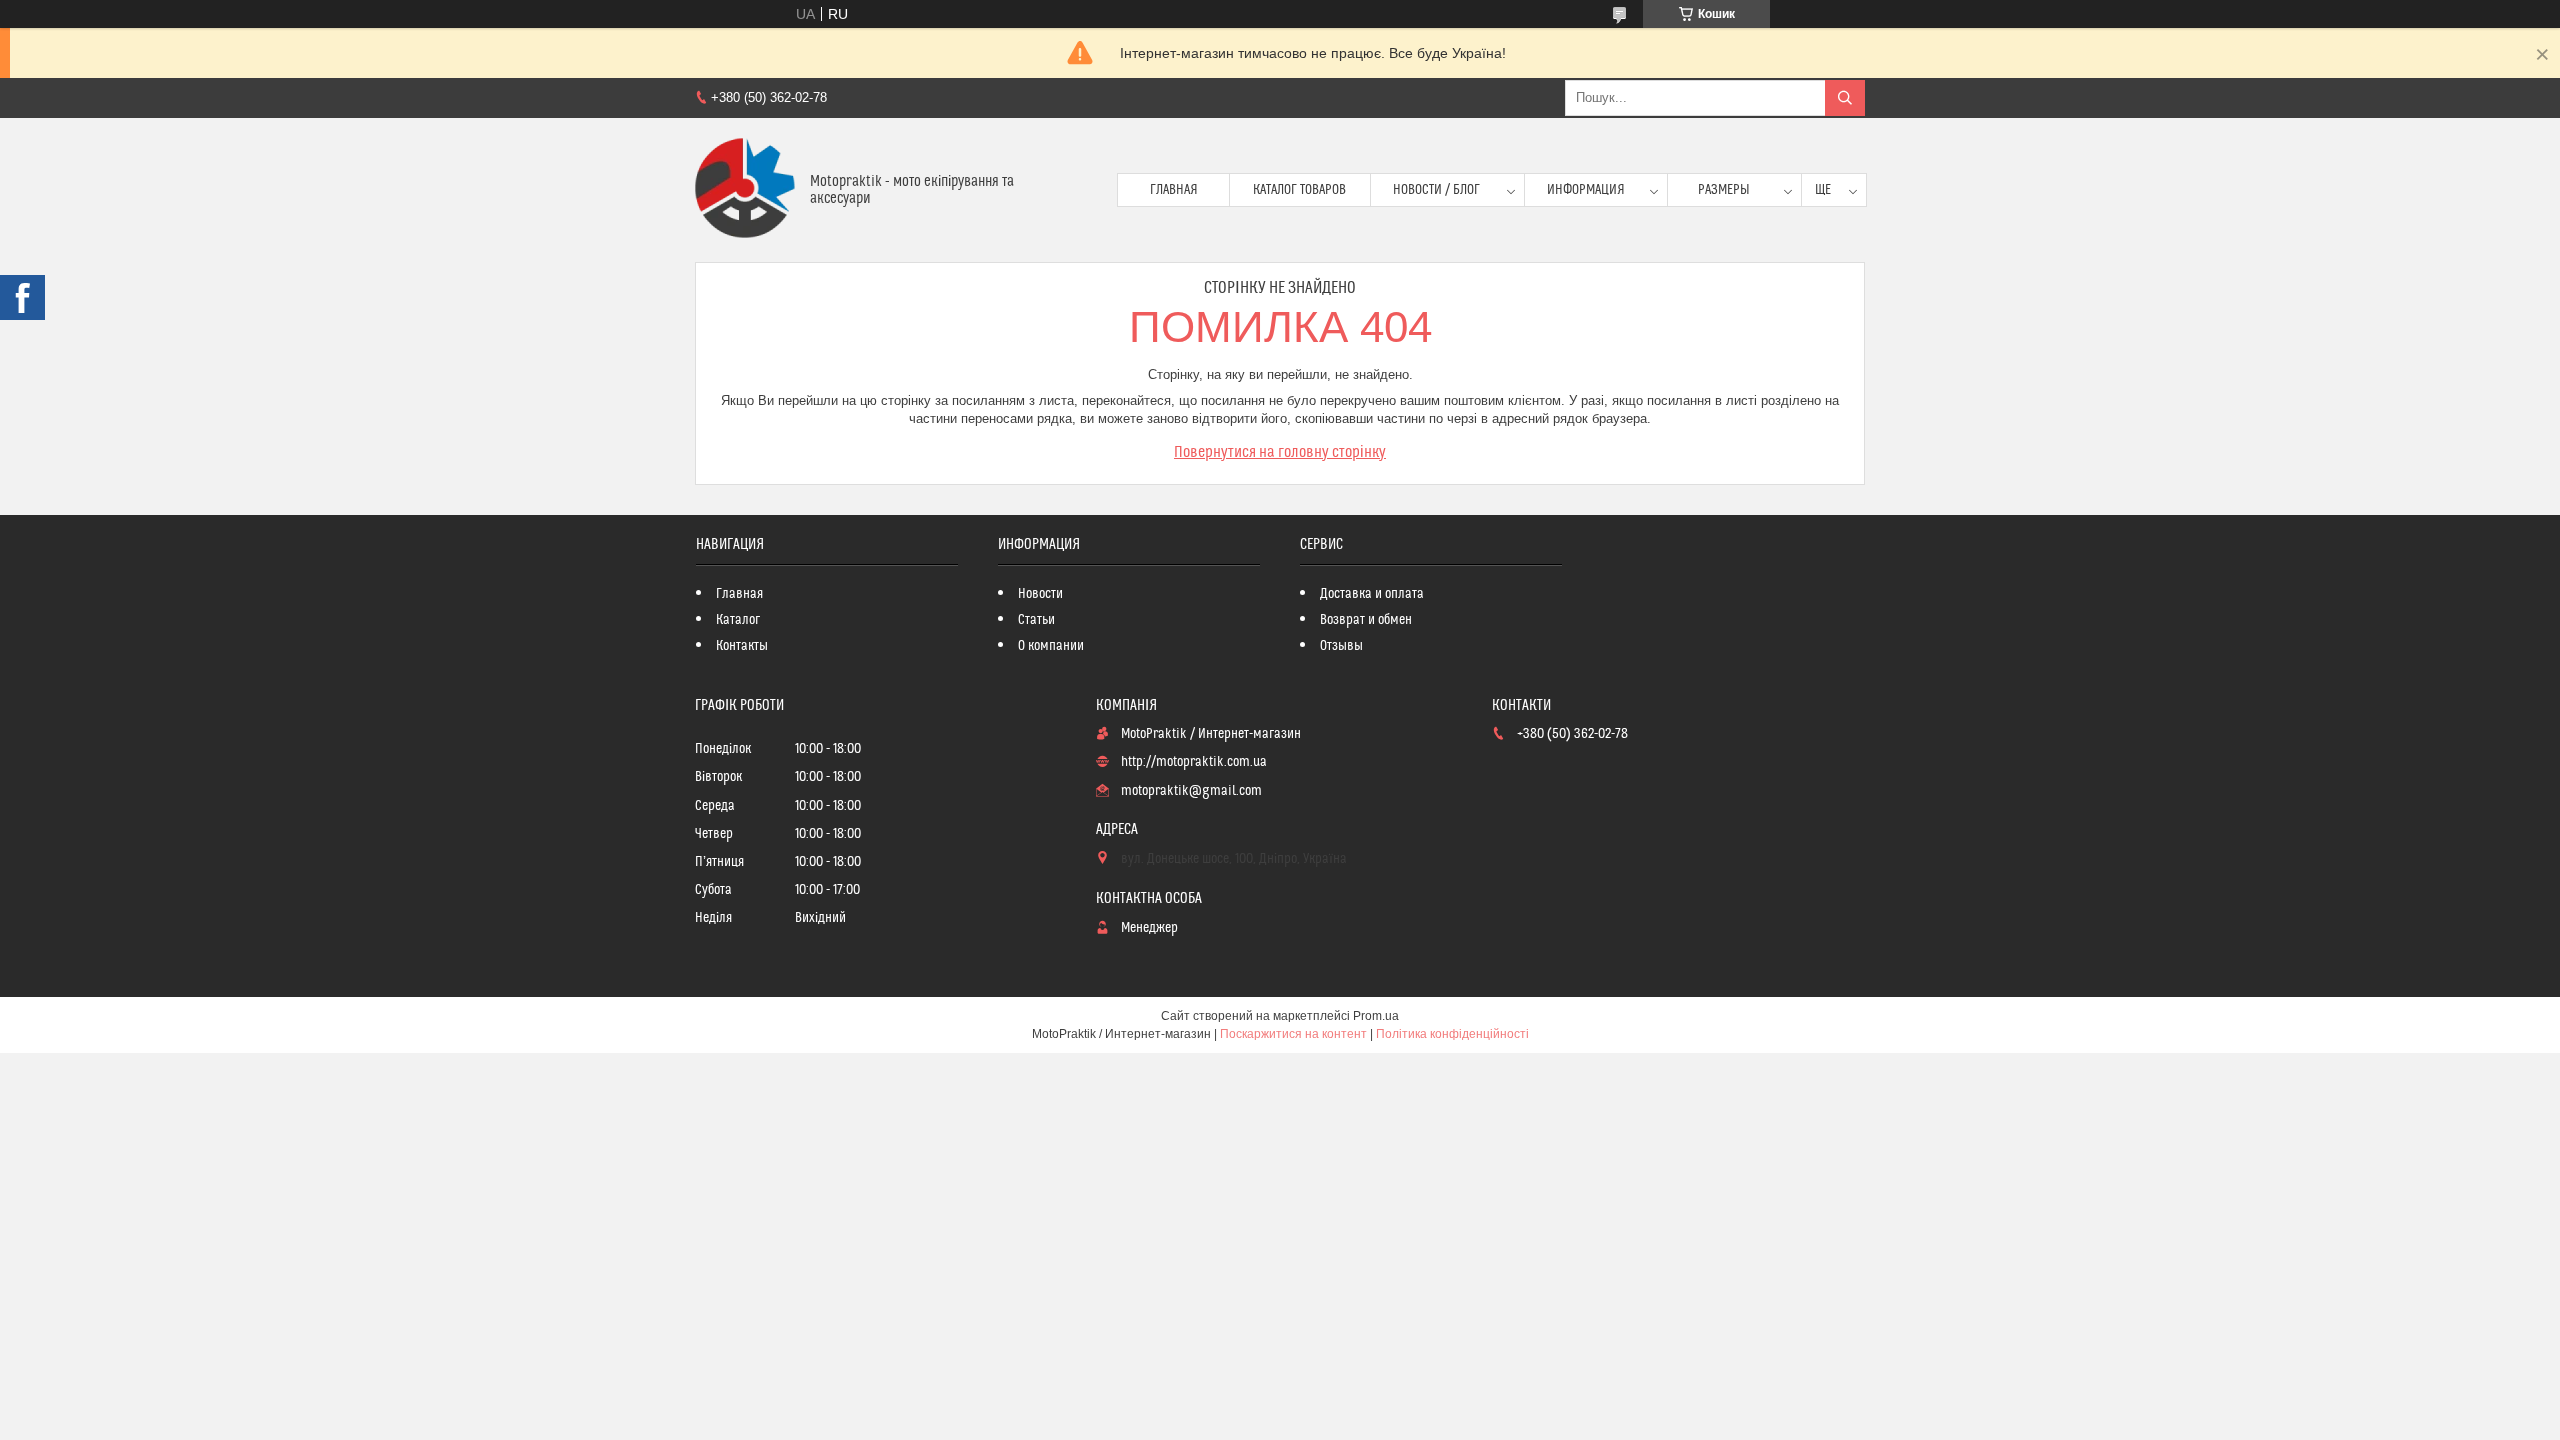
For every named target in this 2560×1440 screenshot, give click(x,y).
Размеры (1724, 190)
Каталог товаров (1299, 190)
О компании (1051, 646)
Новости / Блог (1436, 190)
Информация (1586, 190)
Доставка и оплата (1372, 594)
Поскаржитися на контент (1293, 1034)
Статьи (1036, 620)
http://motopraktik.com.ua (1194, 762)
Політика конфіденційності (1452, 1034)
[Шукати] (1845, 98)
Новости (1040, 594)
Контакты (742, 646)
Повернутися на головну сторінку (1280, 452)
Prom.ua (1376, 1016)
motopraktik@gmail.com (1191, 791)
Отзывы (1341, 646)
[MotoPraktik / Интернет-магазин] (745, 190)
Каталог (738, 620)
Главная (1174, 190)
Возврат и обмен (1366, 620)
